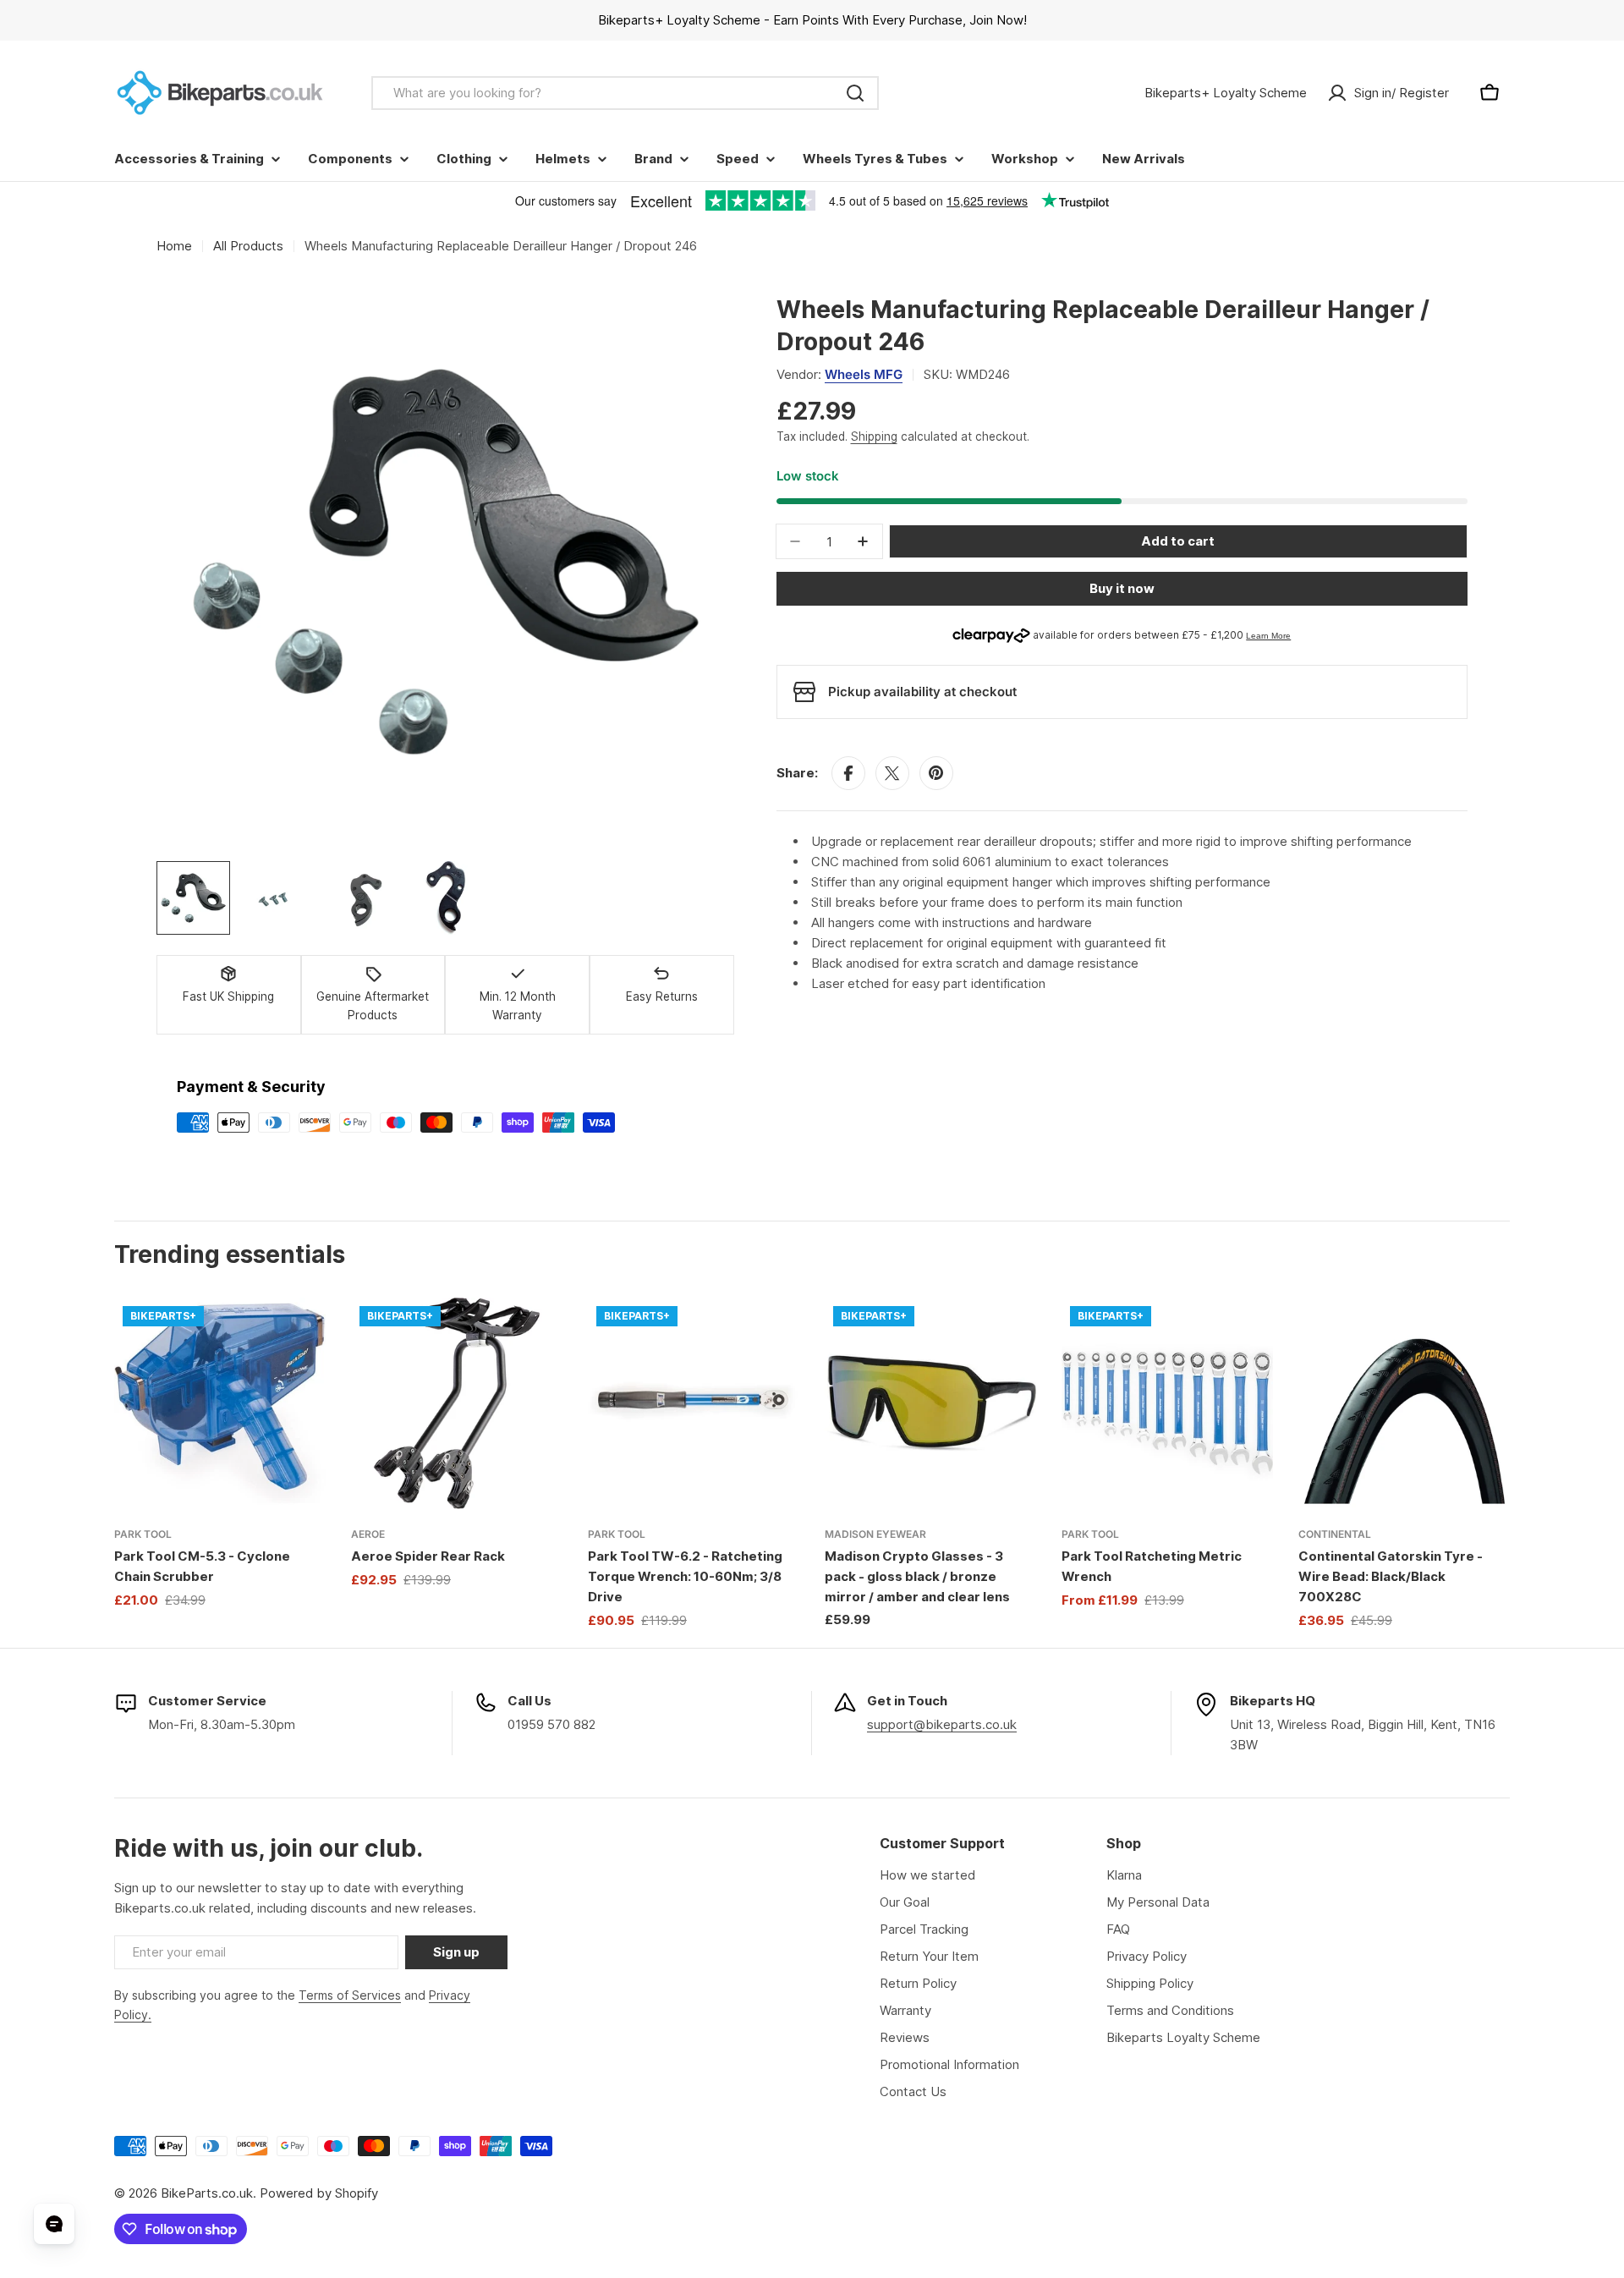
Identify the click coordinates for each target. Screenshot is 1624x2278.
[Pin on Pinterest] (936, 773)
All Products (248, 246)
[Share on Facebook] (848, 773)
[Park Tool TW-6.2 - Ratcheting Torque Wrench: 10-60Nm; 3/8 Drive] (694, 1403)
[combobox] (625, 93)
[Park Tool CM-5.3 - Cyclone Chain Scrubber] (220, 1403)
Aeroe (368, 1534)
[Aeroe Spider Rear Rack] (457, 1403)
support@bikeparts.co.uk (942, 1724)
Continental (1335, 1534)
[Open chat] (54, 2224)
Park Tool (143, 1534)
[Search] (855, 93)
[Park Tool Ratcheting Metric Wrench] (1167, 1403)
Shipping (874, 436)
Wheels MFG (864, 374)
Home (174, 246)
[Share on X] (892, 773)
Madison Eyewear (875, 1534)
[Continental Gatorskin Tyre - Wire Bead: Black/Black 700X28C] (1404, 1403)
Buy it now (1122, 588)
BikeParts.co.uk (207, 2193)
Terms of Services (350, 1995)
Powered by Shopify (319, 2193)
